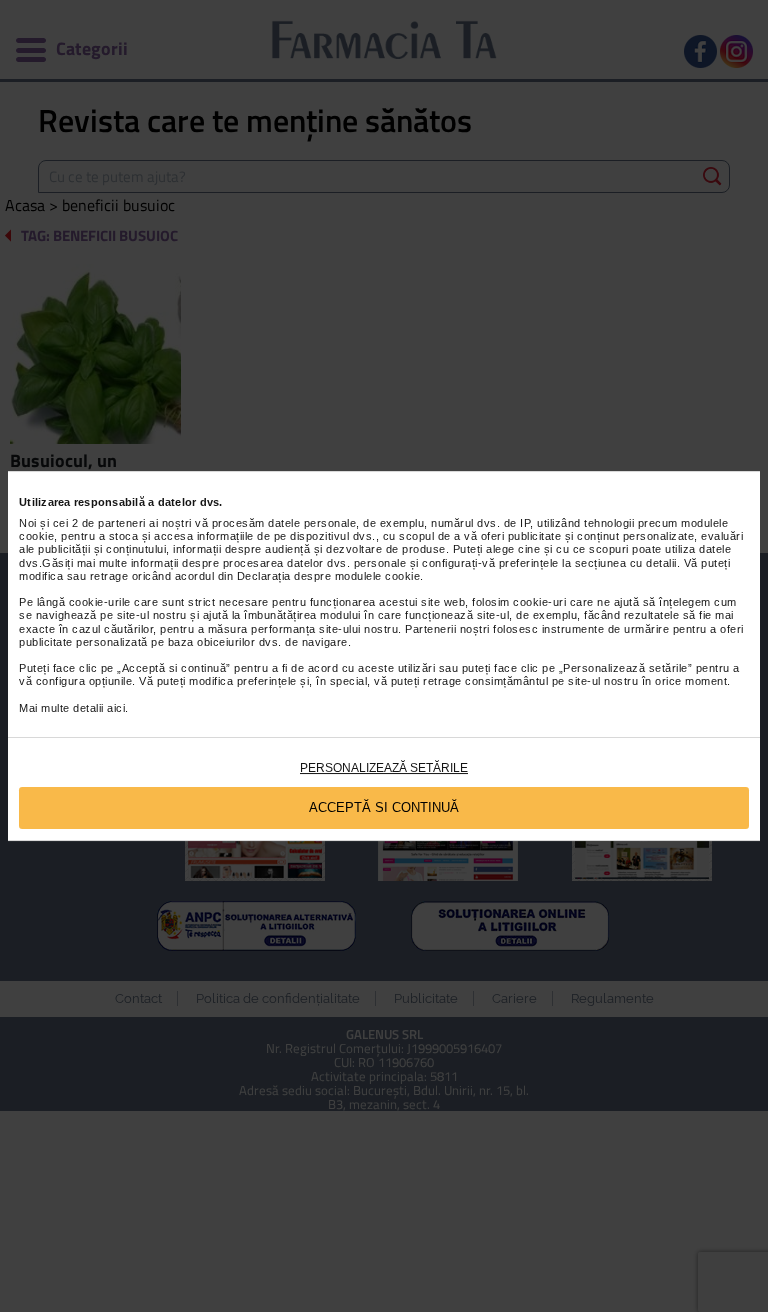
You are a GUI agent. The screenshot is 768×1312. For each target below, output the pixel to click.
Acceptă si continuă (384, 807)
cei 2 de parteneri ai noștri (122, 523)
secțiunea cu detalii (626, 563)
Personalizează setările (384, 768)
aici (116, 708)
